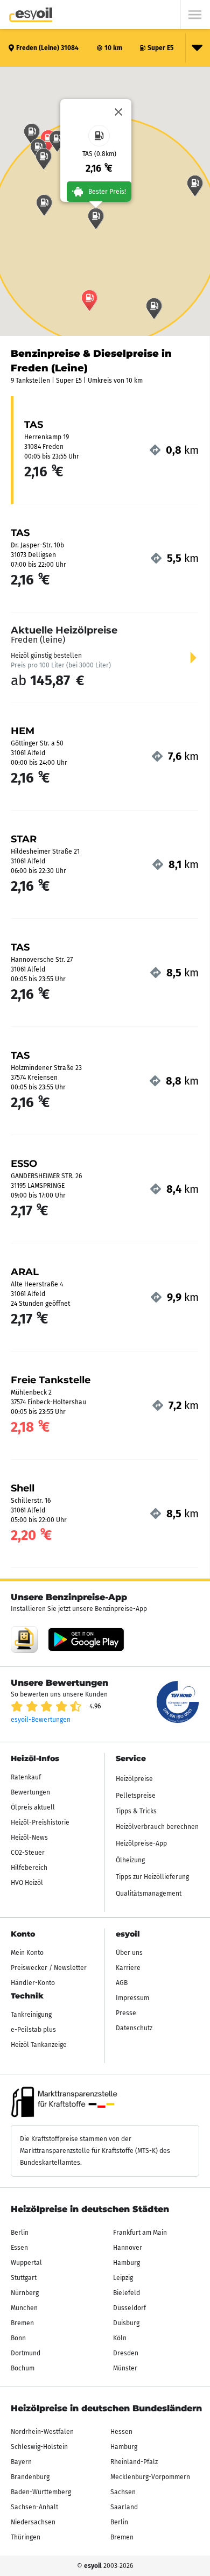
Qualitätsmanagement (149, 1894)
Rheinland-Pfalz (134, 2462)
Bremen (22, 2323)
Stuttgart (24, 2278)
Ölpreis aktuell (33, 1807)
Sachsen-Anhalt (34, 2507)
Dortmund (26, 2353)
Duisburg (126, 2323)
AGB (122, 1983)
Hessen (121, 2432)
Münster (125, 2368)
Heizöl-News (29, 1838)
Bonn (18, 2338)
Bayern (21, 2462)
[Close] (118, 112)
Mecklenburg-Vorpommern (150, 2477)
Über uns (129, 1953)
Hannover (128, 2248)
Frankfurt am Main (140, 2233)
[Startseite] (31, 15)
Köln (120, 2338)
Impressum (132, 1998)
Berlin (20, 2233)
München (24, 2308)
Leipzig (123, 2278)
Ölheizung (130, 1860)
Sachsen (123, 2492)
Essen (19, 2248)
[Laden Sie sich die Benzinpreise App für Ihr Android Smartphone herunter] (24, 1639)
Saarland (124, 2507)
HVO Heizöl (27, 1883)
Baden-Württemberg (41, 2492)
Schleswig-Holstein (39, 2447)
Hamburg (127, 2263)
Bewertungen (30, 1792)
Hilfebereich (29, 1868)
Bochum (23, 2368)
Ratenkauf (26, 1777)
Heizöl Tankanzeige (39, 2045)
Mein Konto (27, 1953)
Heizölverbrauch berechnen (157, 1827)
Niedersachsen (33, 2522)
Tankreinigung (31, 2015)
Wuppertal (26, 2263)
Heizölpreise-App (141, 1843)
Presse (126, 2013)
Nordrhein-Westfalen (42, 2432)
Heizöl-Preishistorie (40, 1822)
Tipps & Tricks (136, 1811)
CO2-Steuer (28, 1853)
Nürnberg (25, 2293)
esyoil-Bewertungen (41, 1720)
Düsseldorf (129, 2308)
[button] (96, 219)
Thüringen (26, 2537)
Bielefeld (127, 2293)
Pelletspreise (136, 1796)
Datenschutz (134, 2028)
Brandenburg (30, 2477)
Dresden (126, 2353)
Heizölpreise (134, 1779)
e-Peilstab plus (33, 2030)
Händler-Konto (33, 1983)
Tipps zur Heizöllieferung (152, 1877)
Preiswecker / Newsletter (49, 1968)
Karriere (128, 1968)
